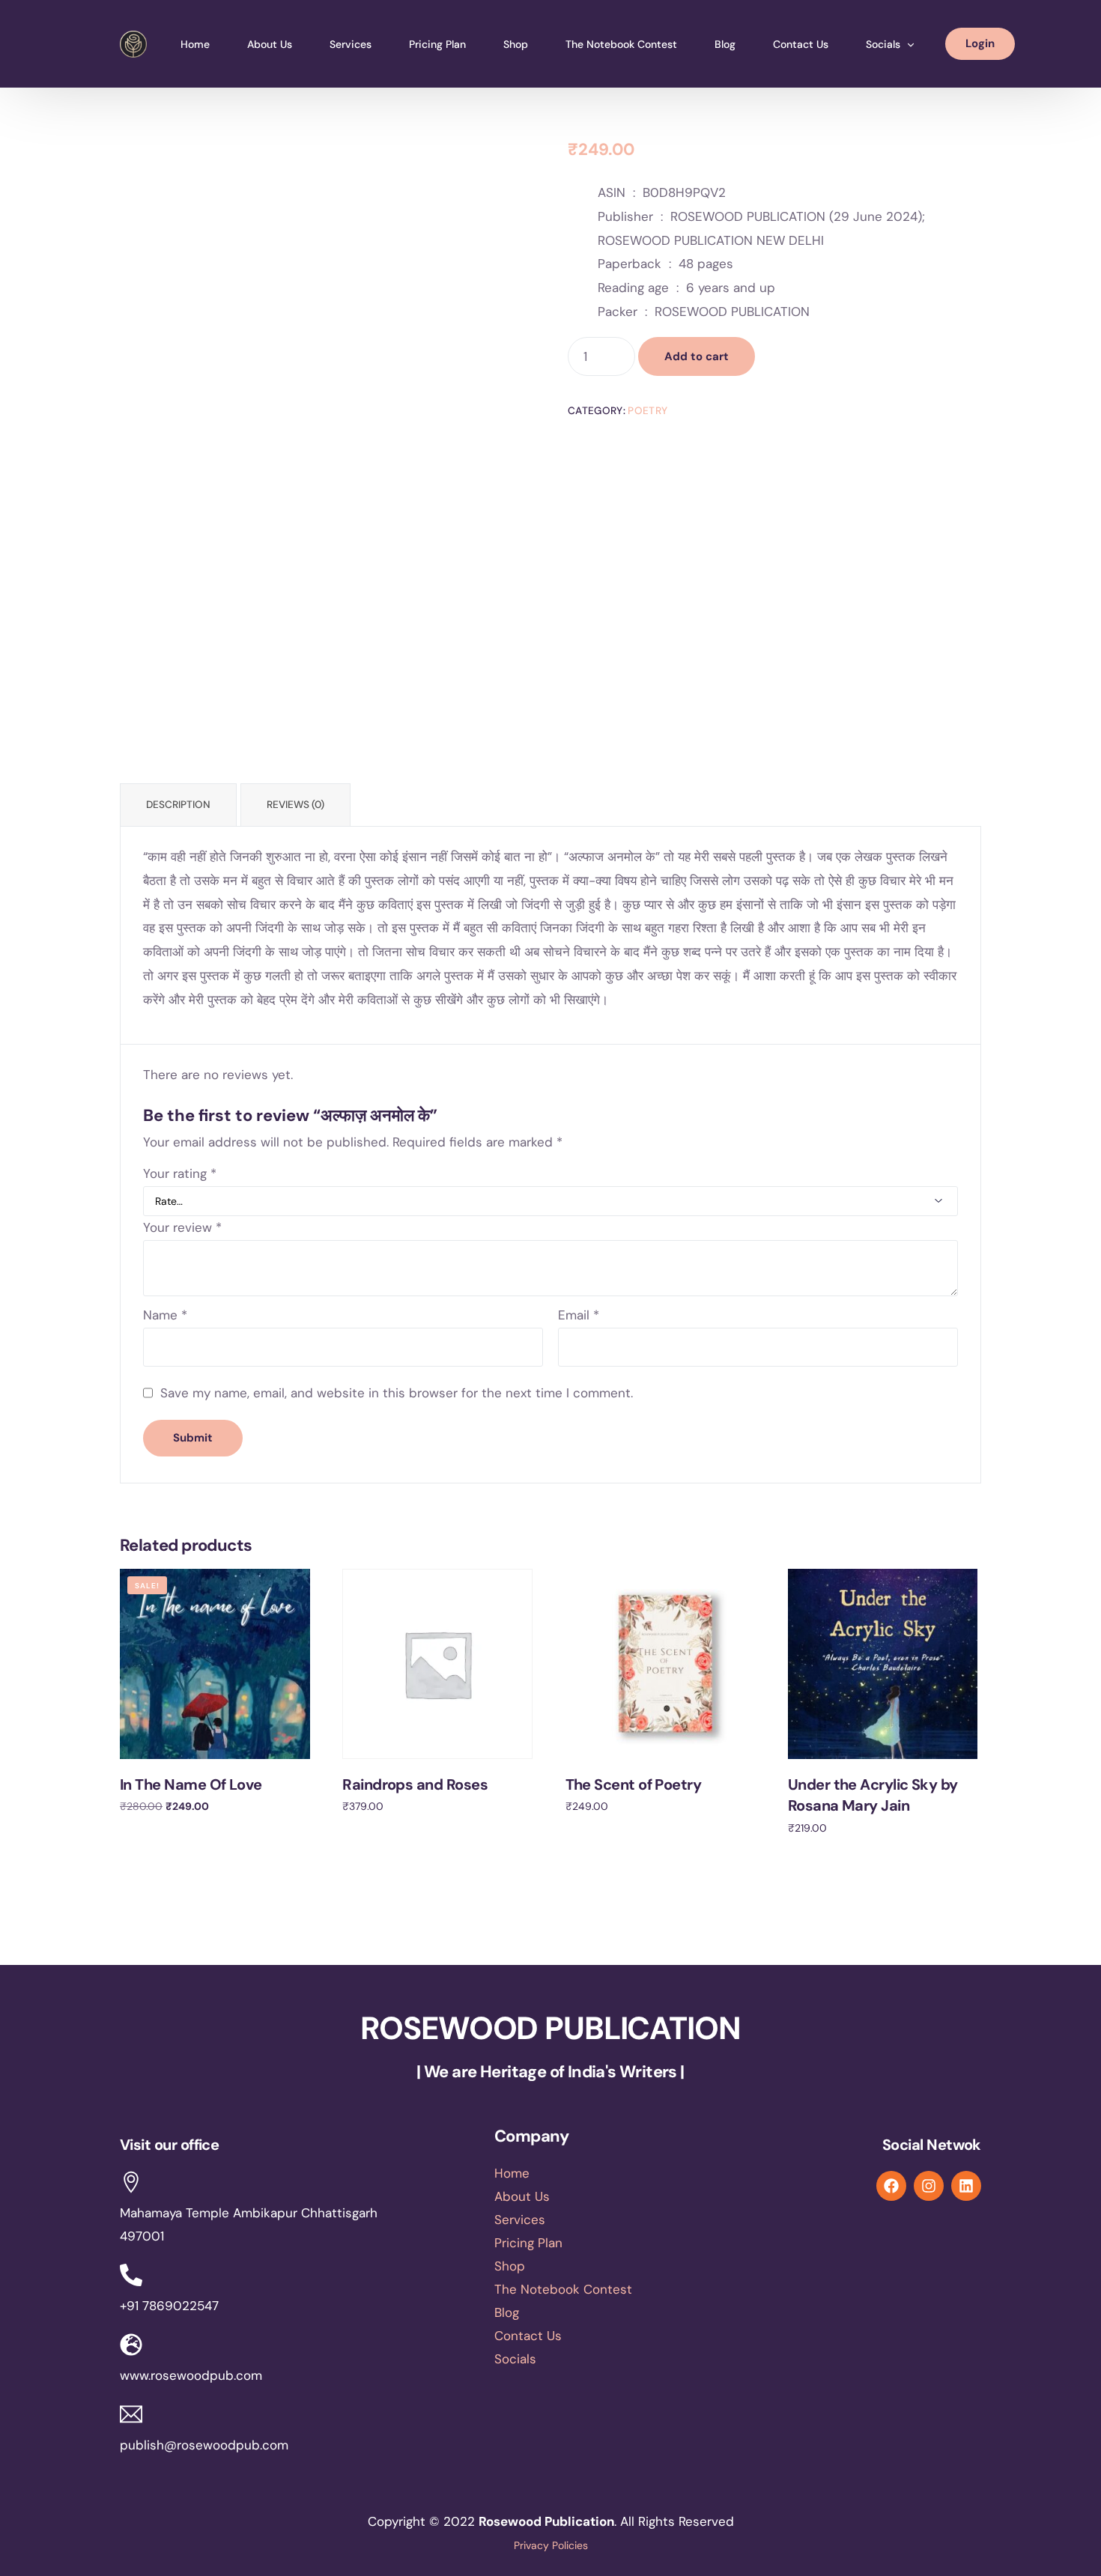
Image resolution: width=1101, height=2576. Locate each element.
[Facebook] (891, 2186)
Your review (182, 1227)
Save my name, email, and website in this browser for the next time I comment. (397, 1393)
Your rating (180, 1173)
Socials (515, 2359)
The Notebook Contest (563, 2289)
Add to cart (697, 356)
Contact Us (528, 2336)
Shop (510, 2266)
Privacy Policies (551, 2545)
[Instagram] (929, 2186)
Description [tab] (178, 805)
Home (512, 2173)
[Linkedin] (966, 2186)
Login (980, 43)
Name (165, 1315)
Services (520, 2220)
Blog (507, 2312)
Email (579, 1315)
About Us (522, 2196)
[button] (595, 2359)
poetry (647, 411)
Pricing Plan (528, 2243)
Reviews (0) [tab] (295, 805)
